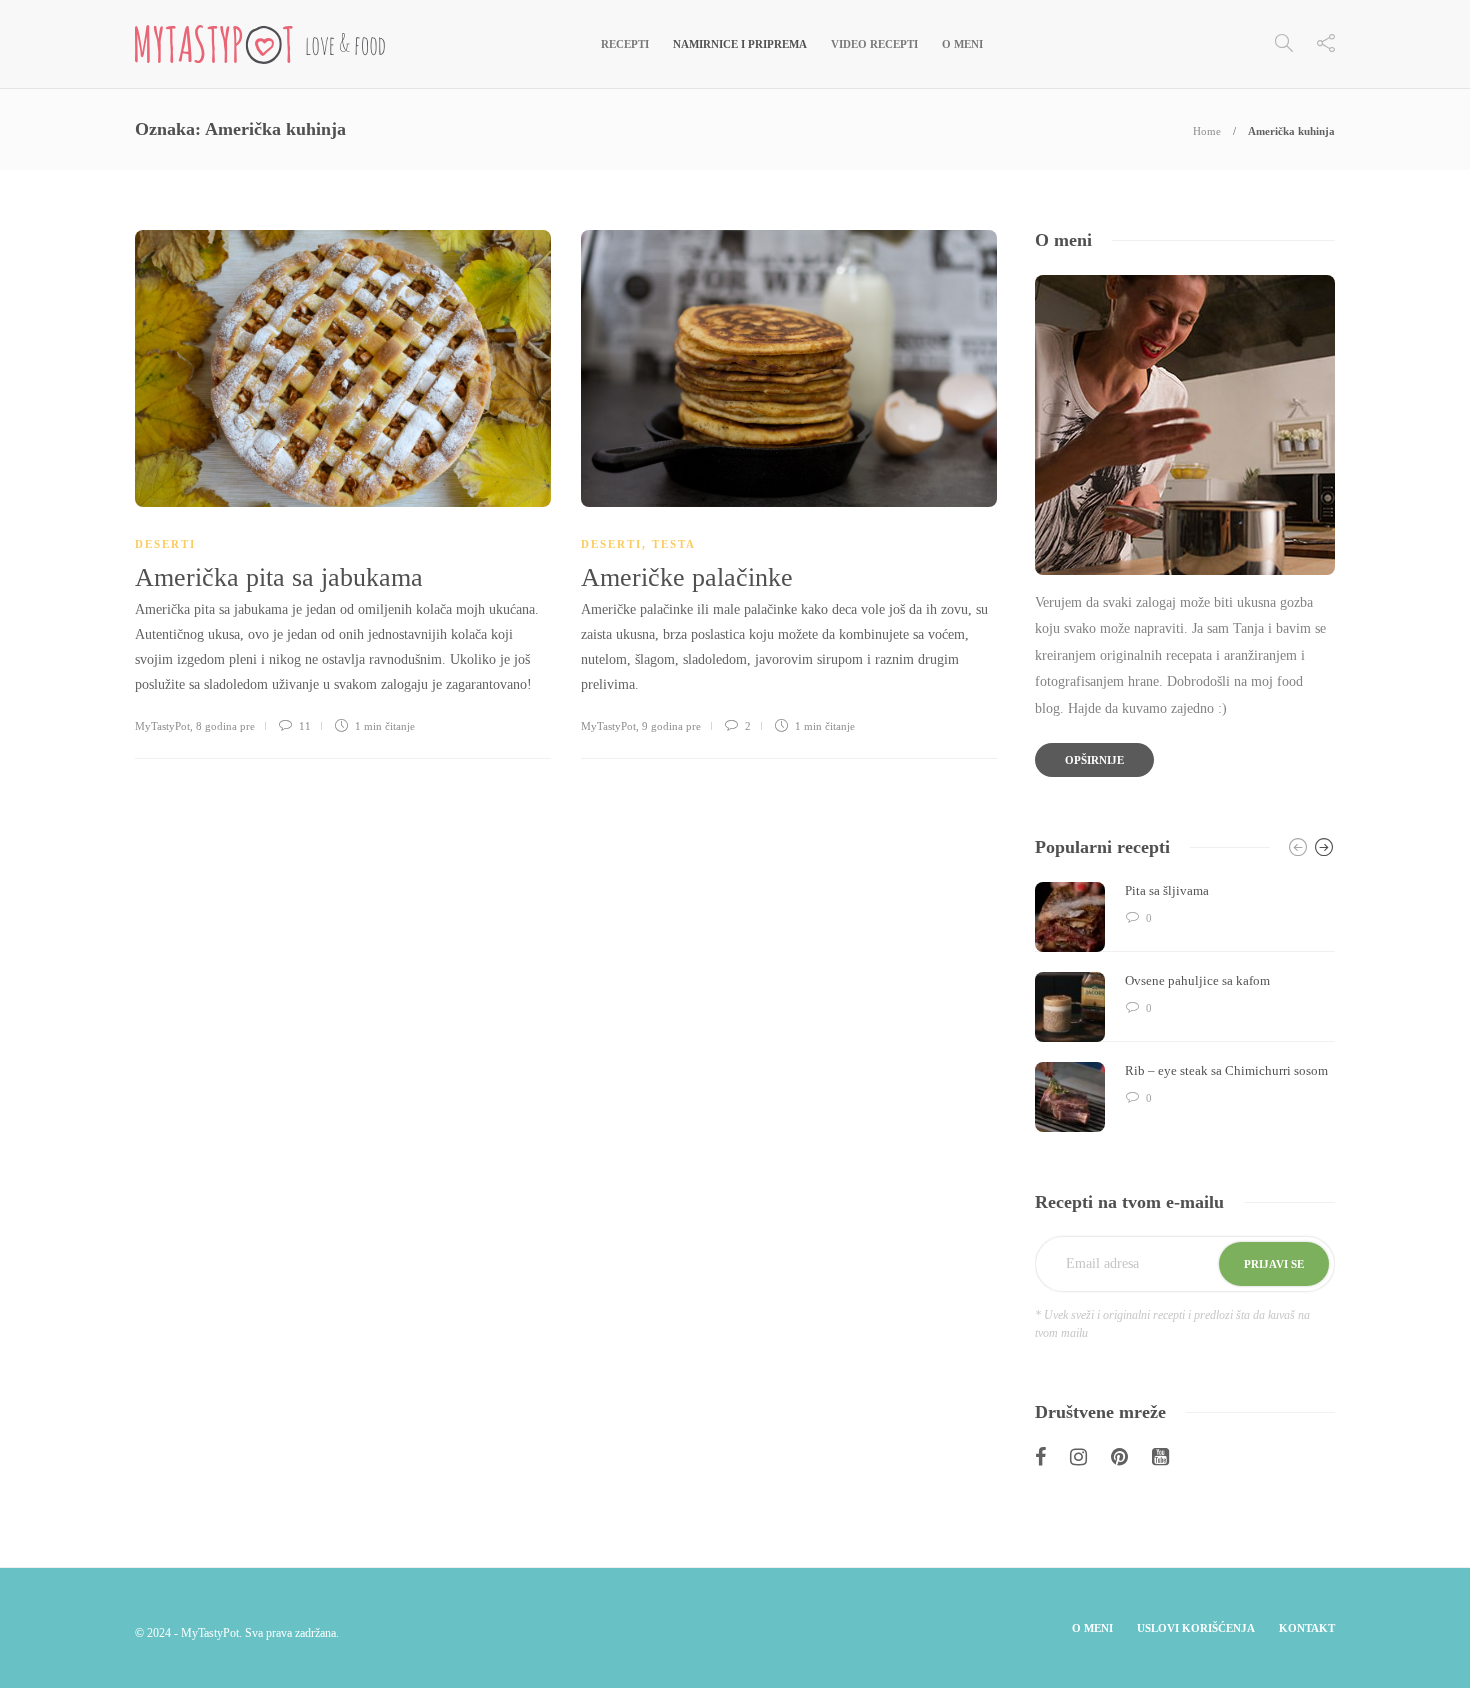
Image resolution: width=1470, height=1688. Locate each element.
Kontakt (1307, 1628)
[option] (1185, 1007)
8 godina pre (225, 726)
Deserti (165, 544)
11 (303, 726)
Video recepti (874, 44)
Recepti (625, 44)
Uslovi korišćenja (1196, 1628)
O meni (962, 44)
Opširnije (1094, 760)
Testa (674, 544)
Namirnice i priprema (740, 44)
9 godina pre (671, 726)
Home (1207, 131)
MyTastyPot (162, 726)
